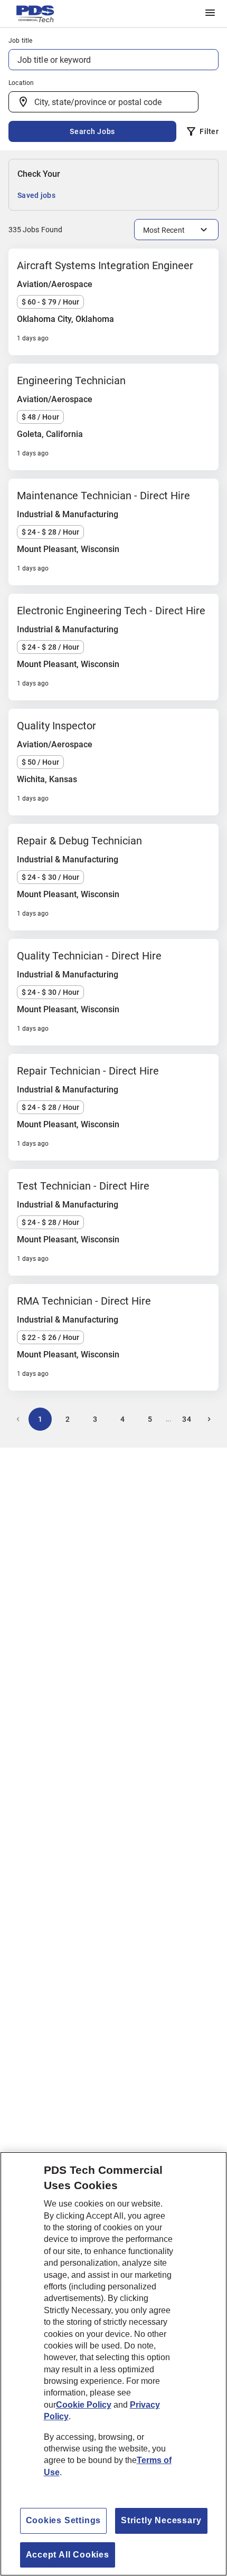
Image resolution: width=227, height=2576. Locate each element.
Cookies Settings (64, 2520)
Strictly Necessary (161, 2520)
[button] (210, 13)
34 (187, 1419)
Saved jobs (36, 195)
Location (21, 83)
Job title (21, 41)
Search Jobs (92, 131)
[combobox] (103, 102)
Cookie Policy (84, 2405)
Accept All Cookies (68, 2555)
